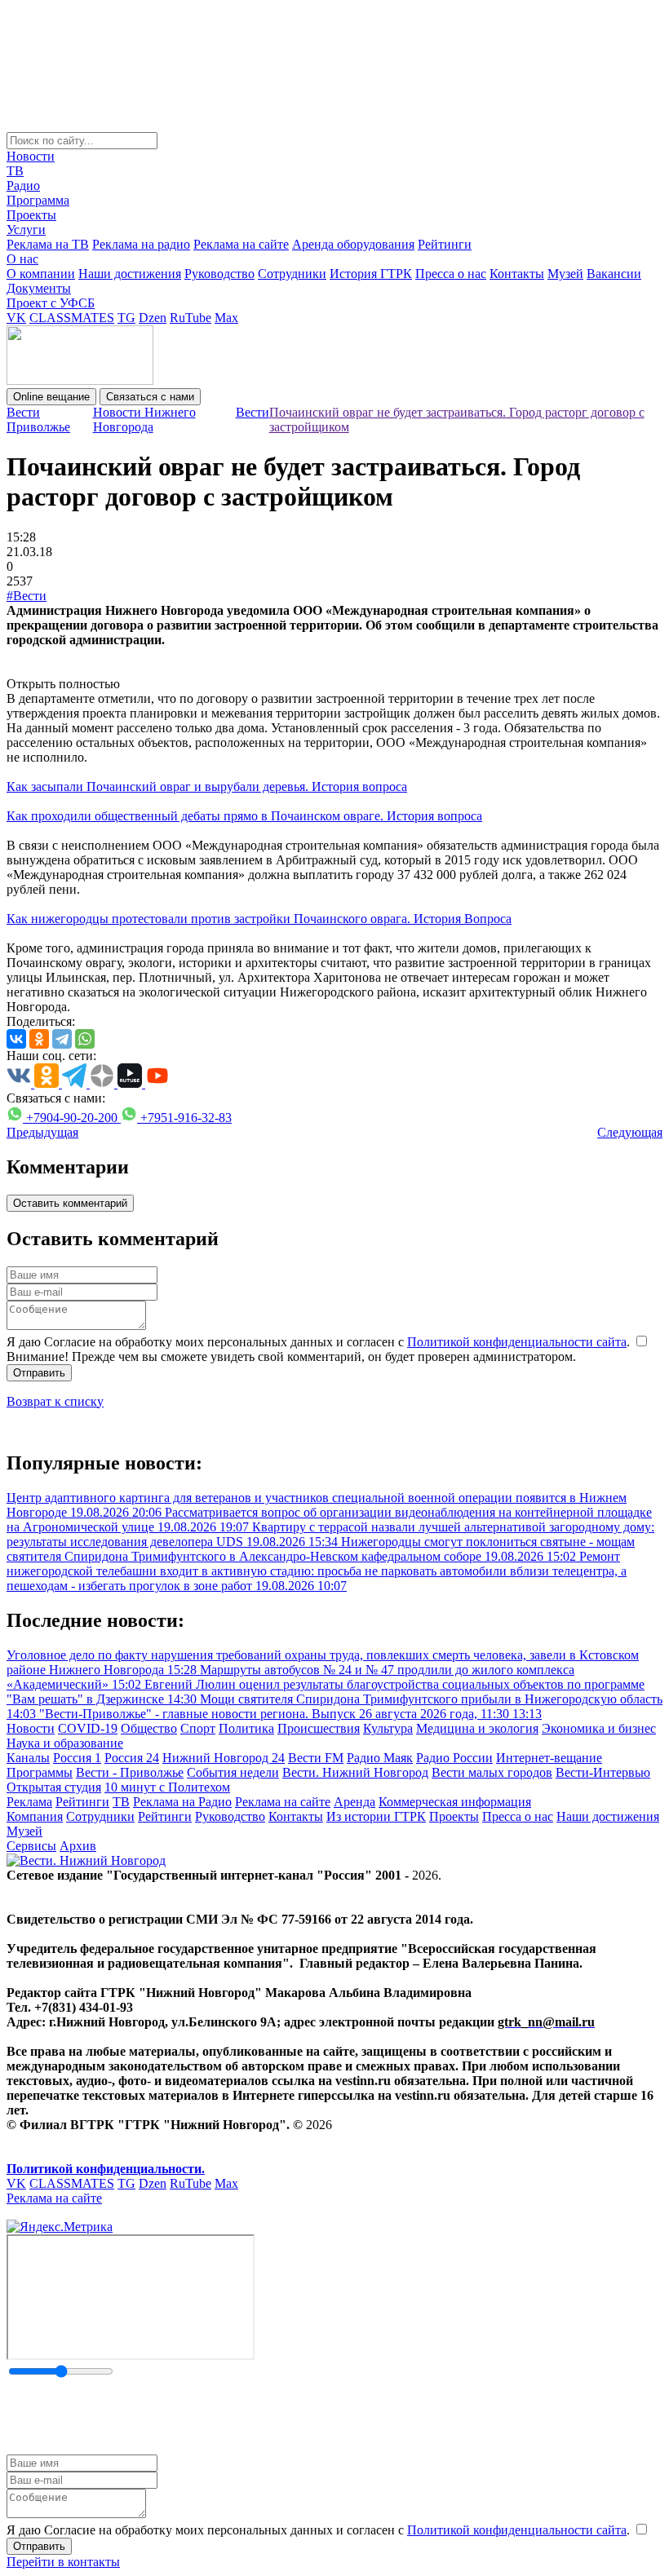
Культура (388, 1728)
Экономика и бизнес (599, 1728)
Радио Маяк (380, 1758)
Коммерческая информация (455, 1802)
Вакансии (614, 274)
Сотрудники (292, 274)
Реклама (29, 1802)
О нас (22, 259)
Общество (149, 1728)
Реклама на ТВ (48, 244)
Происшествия (319, 1728)
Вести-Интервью (603, 1772)
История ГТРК (371, 274)
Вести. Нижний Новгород (355, 1772)
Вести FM (316, 1758)
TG (126, 318)
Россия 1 (77, 1758)
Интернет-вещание (549, 1758)
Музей (565, 274)
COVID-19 (88, 1728)
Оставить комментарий (70, 1203)
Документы (39, 288)
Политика (246, 1728)
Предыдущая (42, 1132)
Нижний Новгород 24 (224, 1758)
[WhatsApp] (85, 1039)
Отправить (39, 1373)
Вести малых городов (492, 1772)
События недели (233, 1772)
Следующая (630, 1132)
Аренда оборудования (353, 244)
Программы (40, 1772)
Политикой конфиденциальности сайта (517, 1342)
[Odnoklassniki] (39, 1039)
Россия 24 (132, 1758)
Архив (78, 1846)
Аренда (354, 1802)
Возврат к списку (55, 1401)
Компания (35, 1816)
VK (16, 318)
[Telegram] (62, 1039)
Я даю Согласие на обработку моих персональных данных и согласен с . (320, 1342)
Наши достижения (130, 274)
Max (226, 318)
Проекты (31, 215)
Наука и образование (65, 1743)
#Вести (27, 596)
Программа (38, 200)
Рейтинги (445, 244)
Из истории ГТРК (376, 1816)
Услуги (26, 230)
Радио (23, 186)
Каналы (28, 1758)
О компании (41, 274)
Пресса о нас (451, 274)
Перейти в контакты (63, 2562)
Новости (31, 156)
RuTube (191, 318)
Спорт (198, 1728)
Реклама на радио (141, 244)
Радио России (454, 1758)
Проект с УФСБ (51, 303)
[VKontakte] (16, 1039)
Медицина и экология (477, 1728)
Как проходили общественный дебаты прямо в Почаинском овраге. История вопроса (244, 816)
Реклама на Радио (182, 1802)
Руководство (219, 274)
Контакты (517, 274)
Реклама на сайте (241, 244)
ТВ (15, 171)
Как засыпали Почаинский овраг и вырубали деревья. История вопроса (207, 786)
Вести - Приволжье (130, 1772)
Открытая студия (54, 1787)
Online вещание (51, 397)
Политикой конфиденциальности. (106, 2169)
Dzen (153, 318)
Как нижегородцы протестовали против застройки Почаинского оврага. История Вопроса (259, 919)
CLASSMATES (72, 318)
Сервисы (31, 1846)
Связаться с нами (150, 397)
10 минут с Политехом (167, 1787)
